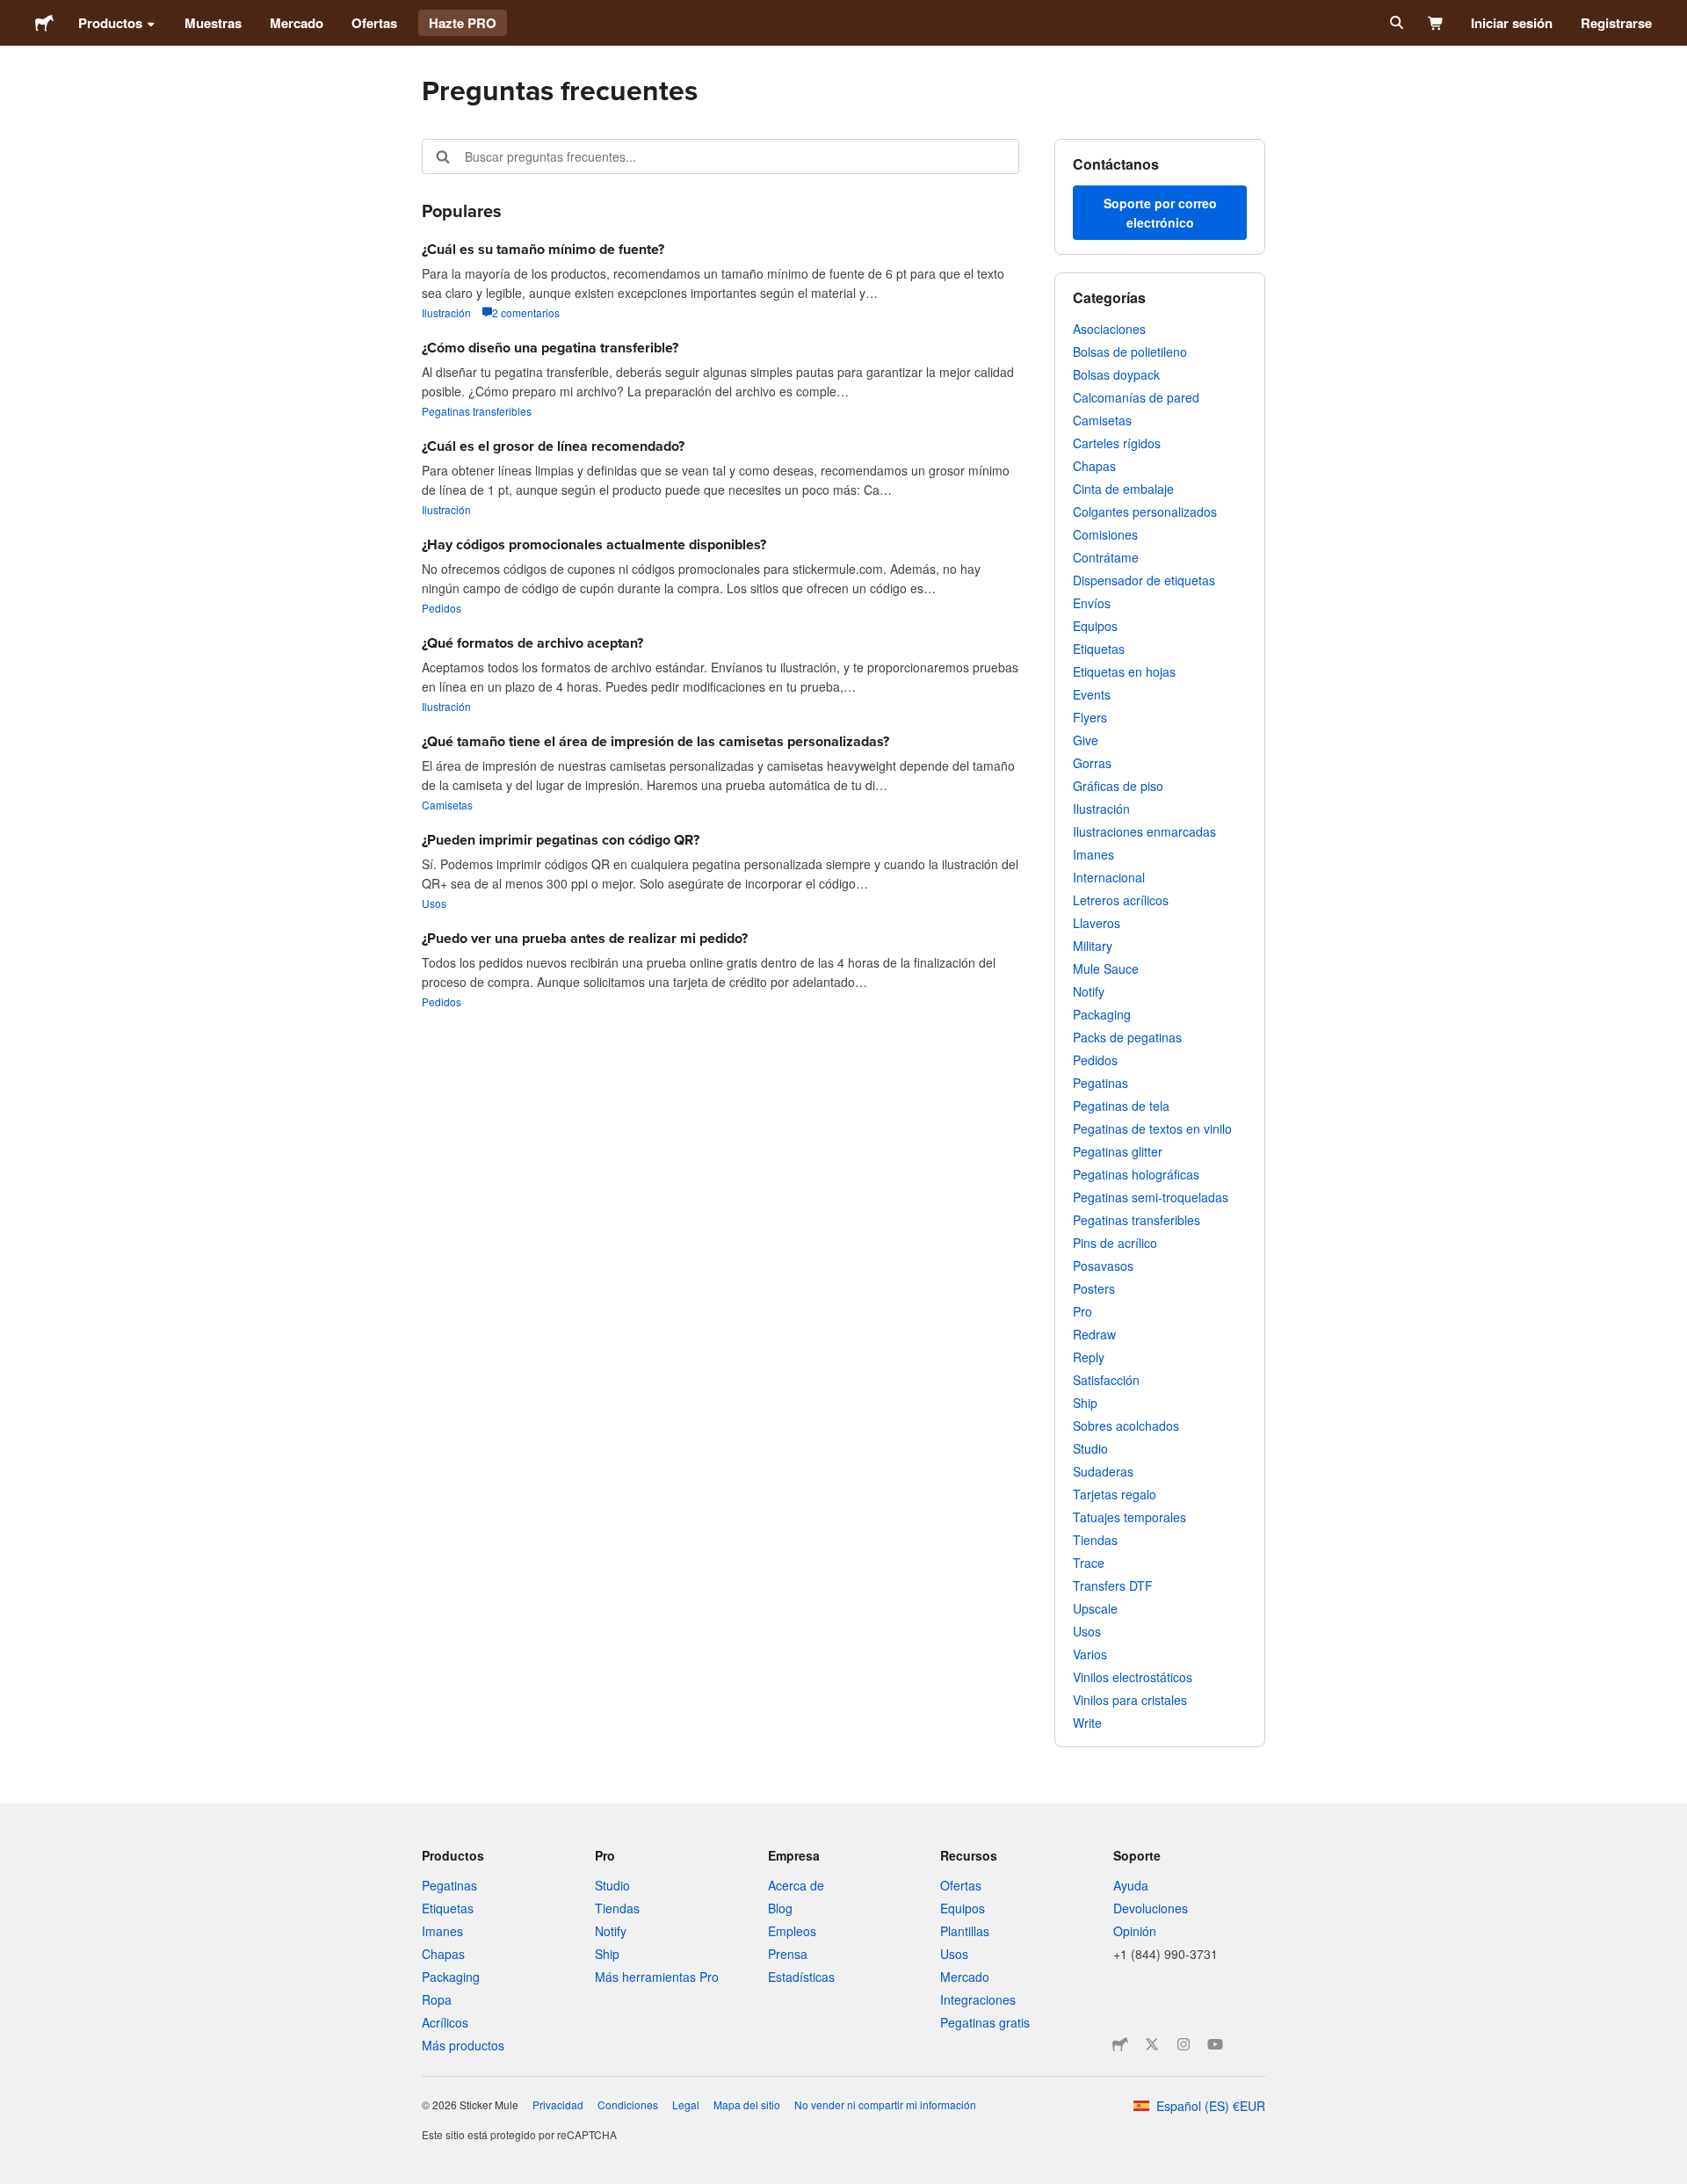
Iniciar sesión (1512, 23)
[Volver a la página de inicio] (44, 23)
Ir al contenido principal (13, 13)
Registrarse (1616, 23)
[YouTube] (1215, 2044)
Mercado (297, 23)
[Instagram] (1184, 2044)
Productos (110, 23)
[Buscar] (1395, 23)
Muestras (213, 23)
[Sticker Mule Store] (1120, 2044)
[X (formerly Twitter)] (1152, 2044)
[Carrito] (1436, 23)
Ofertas (374, 23)
